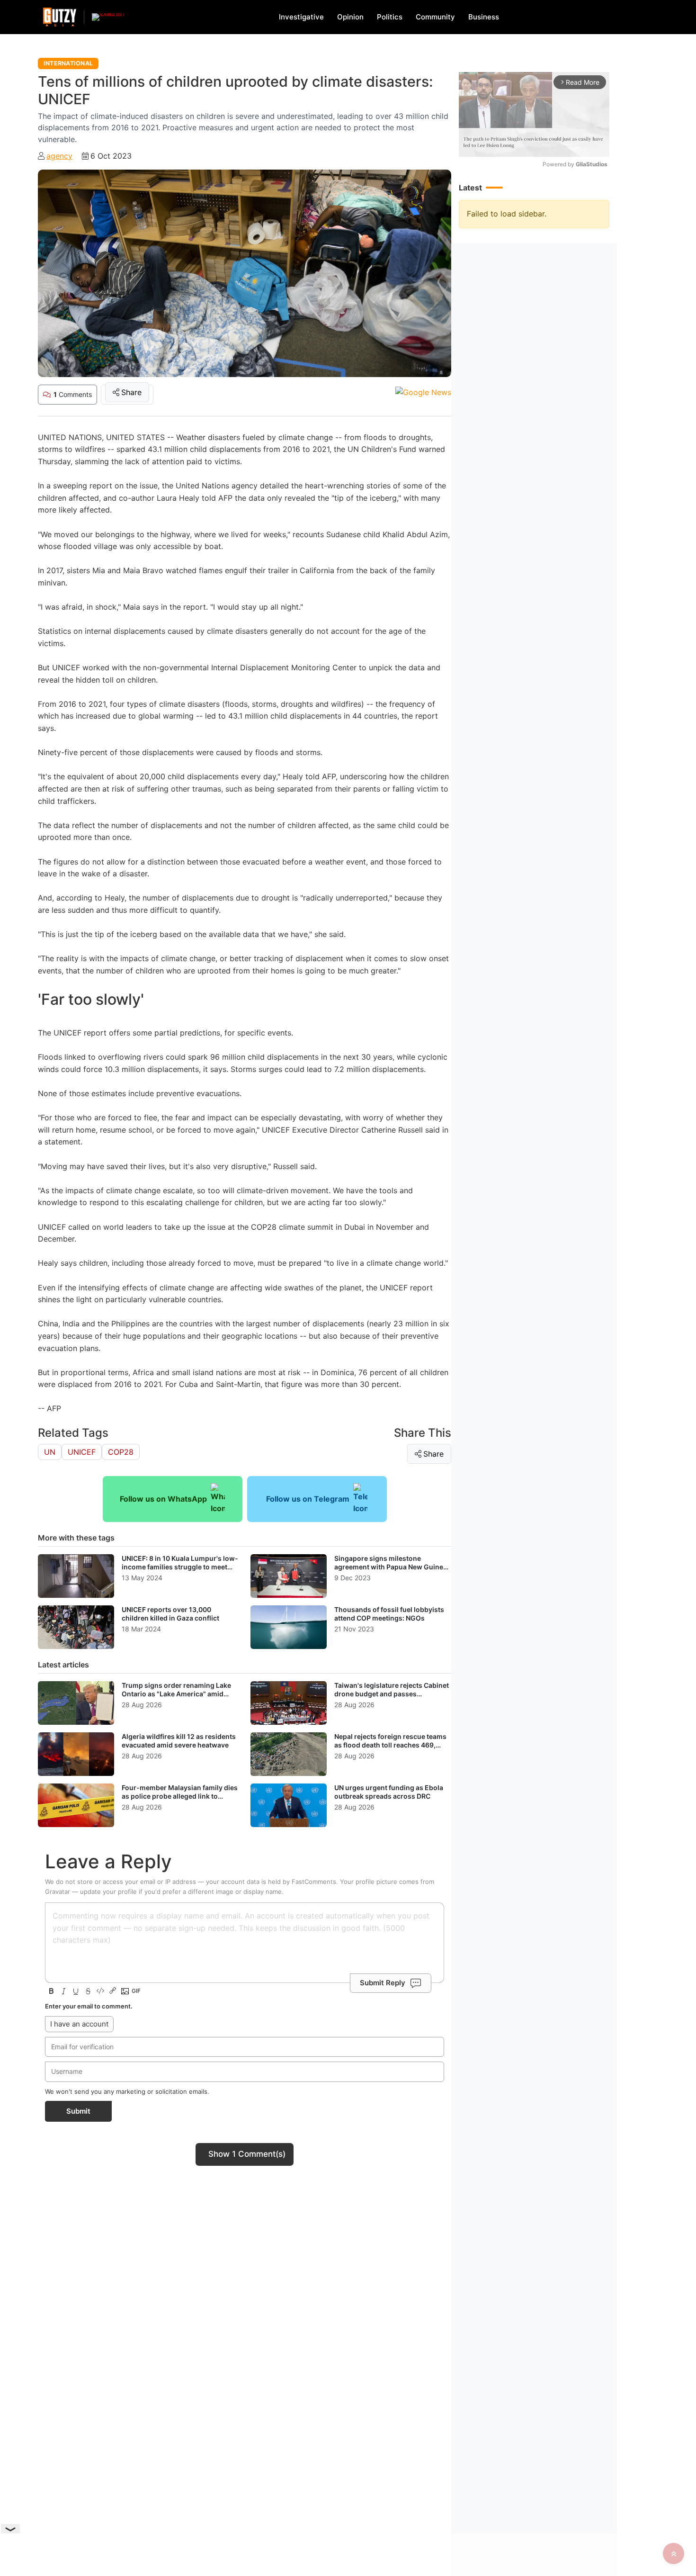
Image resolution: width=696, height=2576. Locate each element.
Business (484, 17)
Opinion (350, 17)
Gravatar (58, 1891)
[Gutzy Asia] (60, 17)
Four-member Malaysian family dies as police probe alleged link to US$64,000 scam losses (180, 1796)
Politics (390, 17)
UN (50, 1452)
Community (435, 17)
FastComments (314, 1882)
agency (59, 156)
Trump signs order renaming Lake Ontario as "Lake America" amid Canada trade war (176, 1693)
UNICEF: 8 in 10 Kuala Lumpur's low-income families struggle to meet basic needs (180, 1567)
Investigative (301, 17)
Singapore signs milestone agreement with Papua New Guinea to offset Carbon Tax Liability (391, 1567)
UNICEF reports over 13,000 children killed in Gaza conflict (170, 1614)
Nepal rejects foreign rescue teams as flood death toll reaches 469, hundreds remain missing (390, 1745)
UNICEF (82, 1452)
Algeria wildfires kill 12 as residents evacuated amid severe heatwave (179, 1741)
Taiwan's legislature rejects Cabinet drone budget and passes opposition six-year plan (392, 1693)
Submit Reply (383, 1983)
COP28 (121, 1452)
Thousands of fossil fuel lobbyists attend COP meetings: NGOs (389, 1614)
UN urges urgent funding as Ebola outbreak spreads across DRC (389, 1792)
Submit (78, 2111)
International (68, 63)
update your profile (108, 1891)
